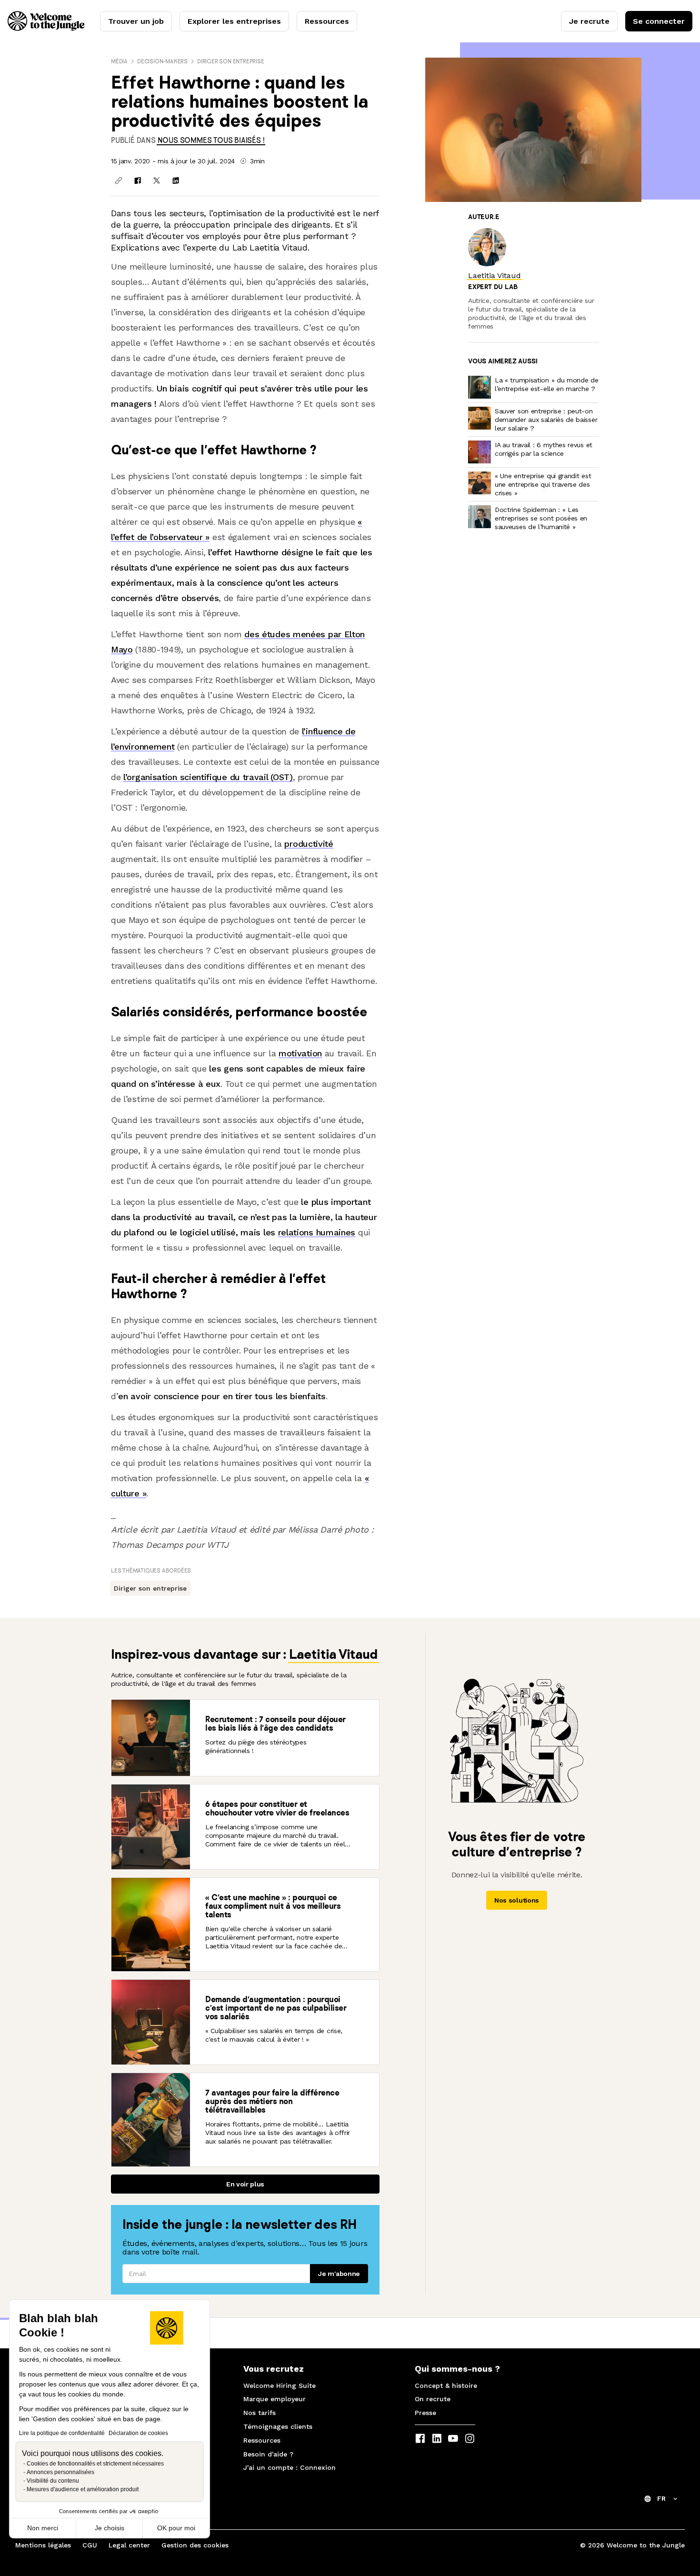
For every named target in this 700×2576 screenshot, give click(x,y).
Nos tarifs (260, 2413)
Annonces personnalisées (60, 2472)
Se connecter (659, 21)
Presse (425, 2413)
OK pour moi (176, 2528)
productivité (309, 844)
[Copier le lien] (119, 180)
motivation (300, 1053)
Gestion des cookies (195, 2545)
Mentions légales (43, 2545)
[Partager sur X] (157, 180)
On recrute (433, 2399)
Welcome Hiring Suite (280, 2386)
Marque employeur (275, 2399)
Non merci (43, 2528)
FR (661, 2498)
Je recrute (589, 21)
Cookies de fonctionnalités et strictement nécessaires (95, 2464)
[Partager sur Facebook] (138, 180)
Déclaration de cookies (138, 2433)
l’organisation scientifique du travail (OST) (208, 777)
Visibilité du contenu (53, 2481)
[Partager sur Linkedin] (176, 180)
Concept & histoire (446, 2386)
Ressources (327, 21)
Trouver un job (136, 21)
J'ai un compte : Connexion (290, 2467)
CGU (90, 2545)
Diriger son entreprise (231, 61)
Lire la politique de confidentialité (62, 2433)
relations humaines (317, 1232)
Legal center (129, 2545)
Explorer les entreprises (234, 21)
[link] (211, 140)
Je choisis (110, 2528)
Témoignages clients (278, 2426)
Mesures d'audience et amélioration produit (83, 2489)
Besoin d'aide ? (268, 2454)
